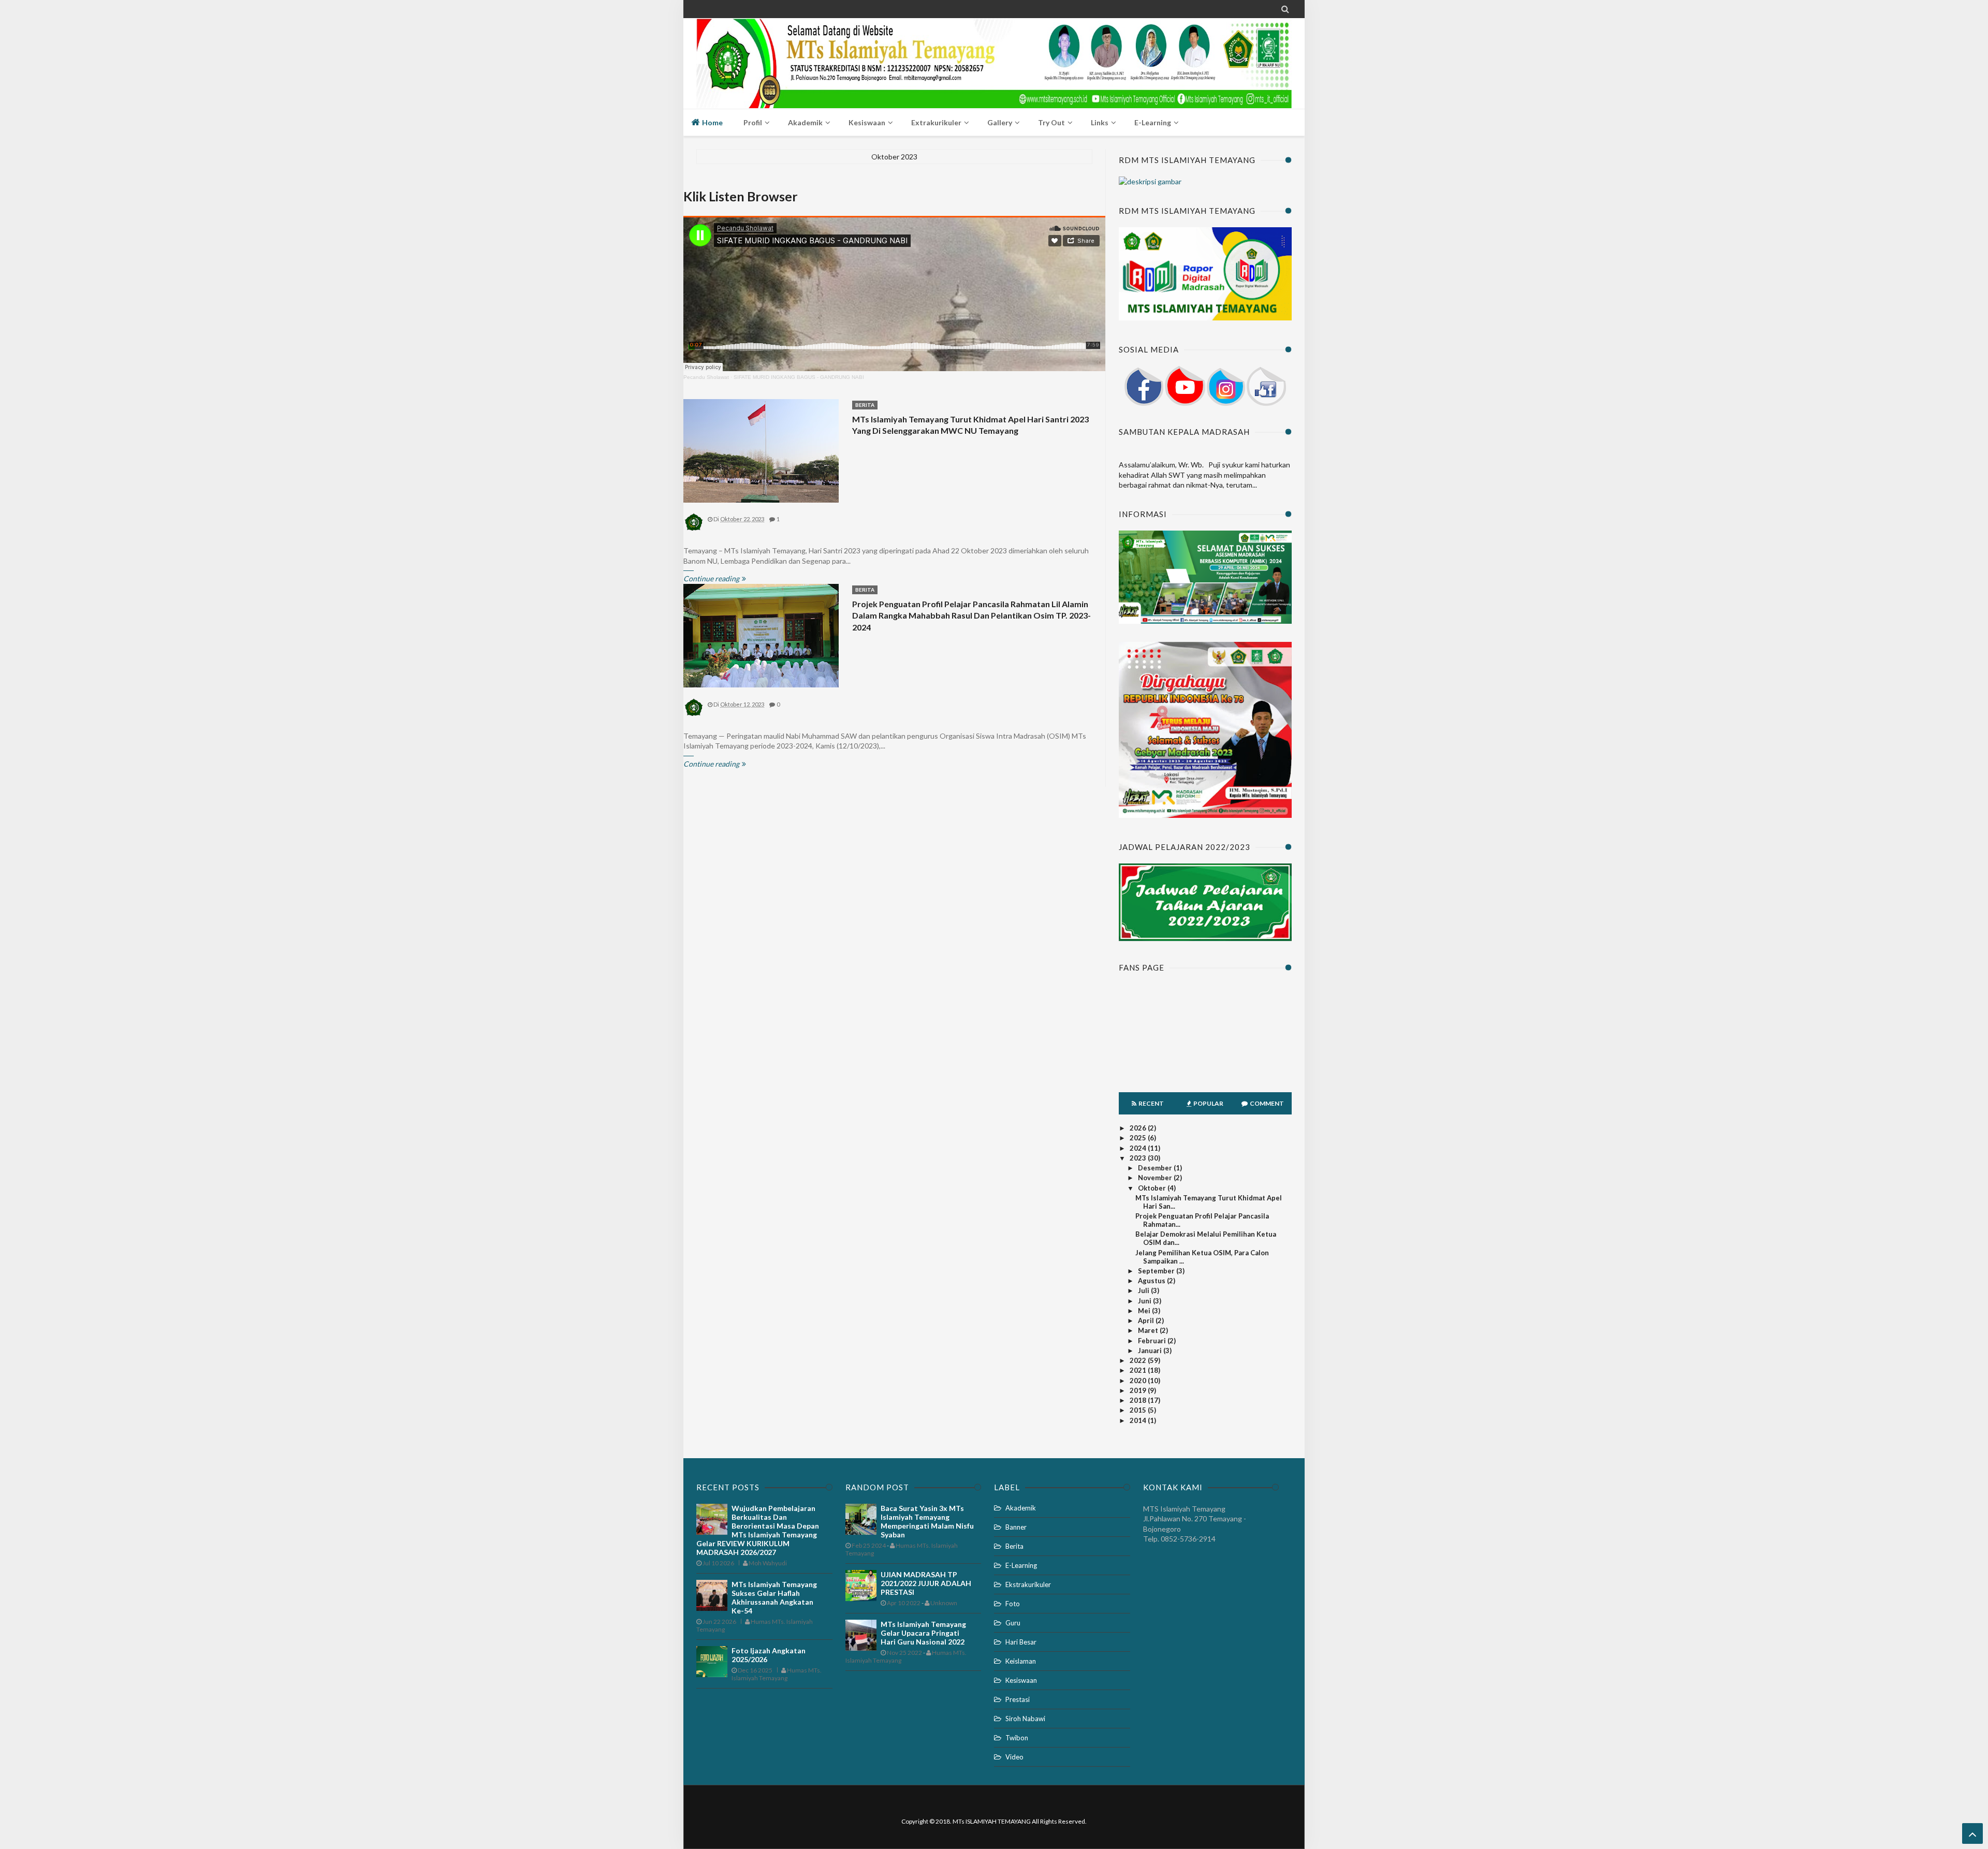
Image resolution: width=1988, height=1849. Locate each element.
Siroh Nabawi (1025, 1719)
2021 (1139, 1370)
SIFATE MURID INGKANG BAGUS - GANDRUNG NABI (799, 377)
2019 (1139, 1390)
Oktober (1153, 1188)
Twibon (1017, 1738)
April (1147, 1320)
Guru (1013, 1623)
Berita (865, 405)
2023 (1139, 1158)
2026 (1139, 1128)
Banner (1016, 1527)
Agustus (1152, 1281)
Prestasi (1018, 1699)
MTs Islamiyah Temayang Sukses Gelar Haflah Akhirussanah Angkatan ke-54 (774, 1597)
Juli (1144, 1290)
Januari (1151, 1351)
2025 (1139, 1138)
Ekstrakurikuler (1028, 1584)
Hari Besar (1021, 1642)
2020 (1139, 1381)
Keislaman (1021, 1661)
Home (712, 122)
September (1157, 1271)
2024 (1139, 1148)
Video (1014, 1757)
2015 (1139, 1410)
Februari (1153, 1341)
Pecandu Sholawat (706, 377)
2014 (1139, 1420)
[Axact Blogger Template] (994, 52)
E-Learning (1021, 1565)
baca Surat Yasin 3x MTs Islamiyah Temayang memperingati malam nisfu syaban (927, 1521)
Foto (1013, 1604)
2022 (1139, 1360)
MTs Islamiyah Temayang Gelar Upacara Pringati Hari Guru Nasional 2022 (923, 1633)
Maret (1149, 1330)
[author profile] (694, 530)
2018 (1139, 1400)
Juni (1145, 1301)
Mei (1145, 1311)
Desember (1156, 1168)
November (1156, 1178)
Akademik (1021, 1508)
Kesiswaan (1021, 1680)
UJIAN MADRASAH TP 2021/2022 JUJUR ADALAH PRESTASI (926, 1583)
